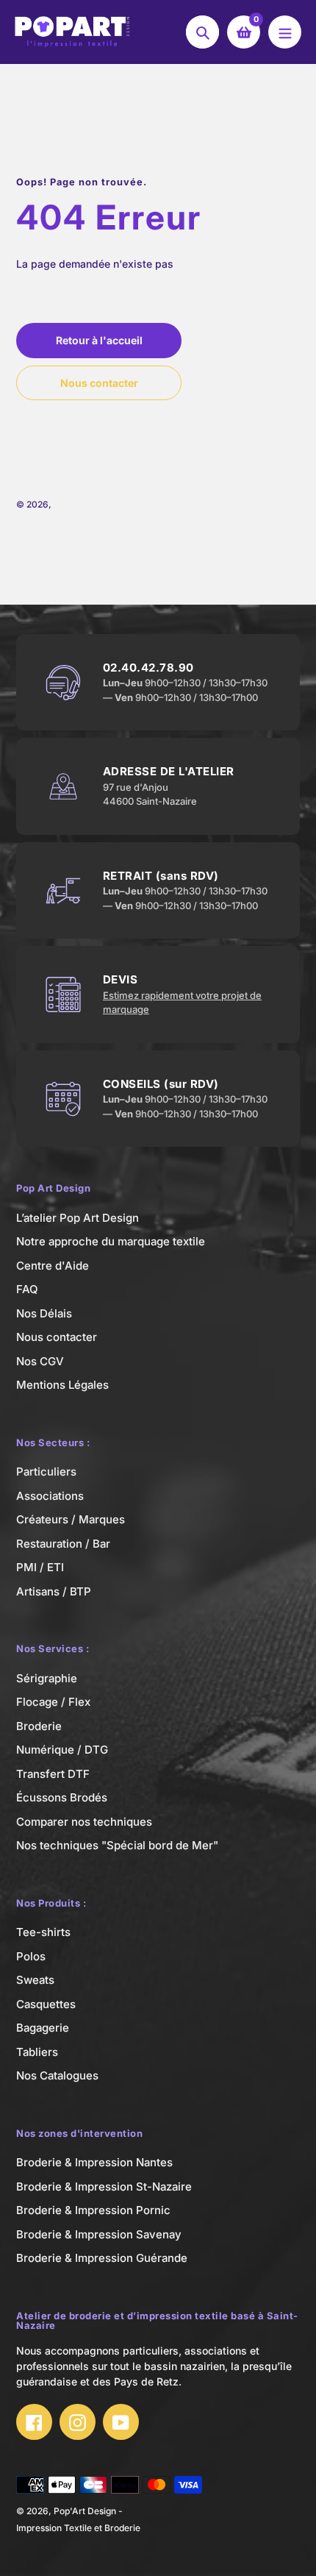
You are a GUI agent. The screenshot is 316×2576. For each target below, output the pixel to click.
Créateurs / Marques (71, 1519)
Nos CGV (40, 1361)
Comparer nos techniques (84, 1822)
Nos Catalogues (57, 2075)
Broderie (39, 1726)
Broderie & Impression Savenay (99, 2234)
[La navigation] (285, 32)
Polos (31, 1956)
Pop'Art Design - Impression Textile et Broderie (151, 504)
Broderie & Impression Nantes (94, 2162)
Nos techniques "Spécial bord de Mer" (117, 1845)
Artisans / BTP (54, 1591)
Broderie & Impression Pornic (93, 2210)
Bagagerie (43, 2028)
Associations (50, 1496)
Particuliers (46, 1472)
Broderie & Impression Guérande (102, 2258)
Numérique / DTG (62, 1750)
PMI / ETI (40, 1567)
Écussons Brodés (62, 1797)
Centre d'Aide (53, 1266)
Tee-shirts (43, 1932)
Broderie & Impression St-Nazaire (104, 2187)
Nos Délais (44, 1313)
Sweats (35, 1980)
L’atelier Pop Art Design (78, 1218)
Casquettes (46, 2004)
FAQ (27, 1289)
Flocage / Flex (53, 1702)
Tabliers (37, 2052)
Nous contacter (57, 1337)
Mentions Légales (62, 1385)
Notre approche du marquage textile (111, 1241)
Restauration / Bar (63, 1544)
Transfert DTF (53, 1774)
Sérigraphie (47, 1678)
